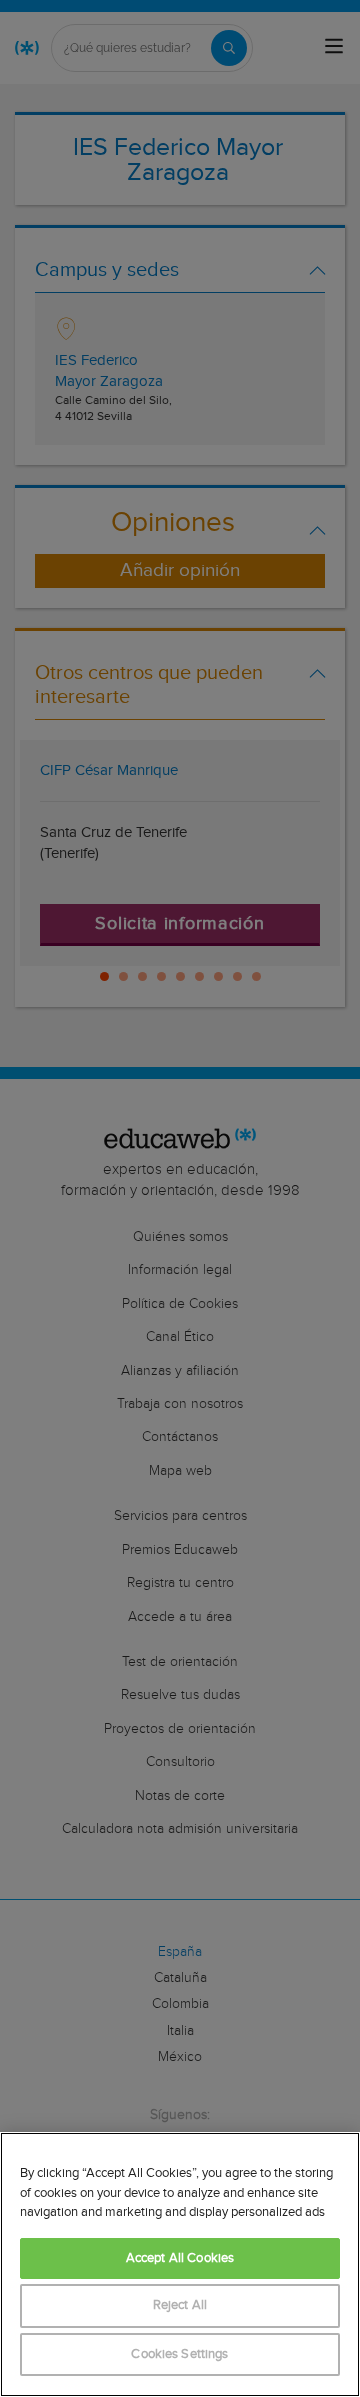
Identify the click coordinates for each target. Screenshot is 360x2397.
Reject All (180, 2305)
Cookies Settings (179, 2354)
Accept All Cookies (180, 2258)
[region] (180, 2264)
